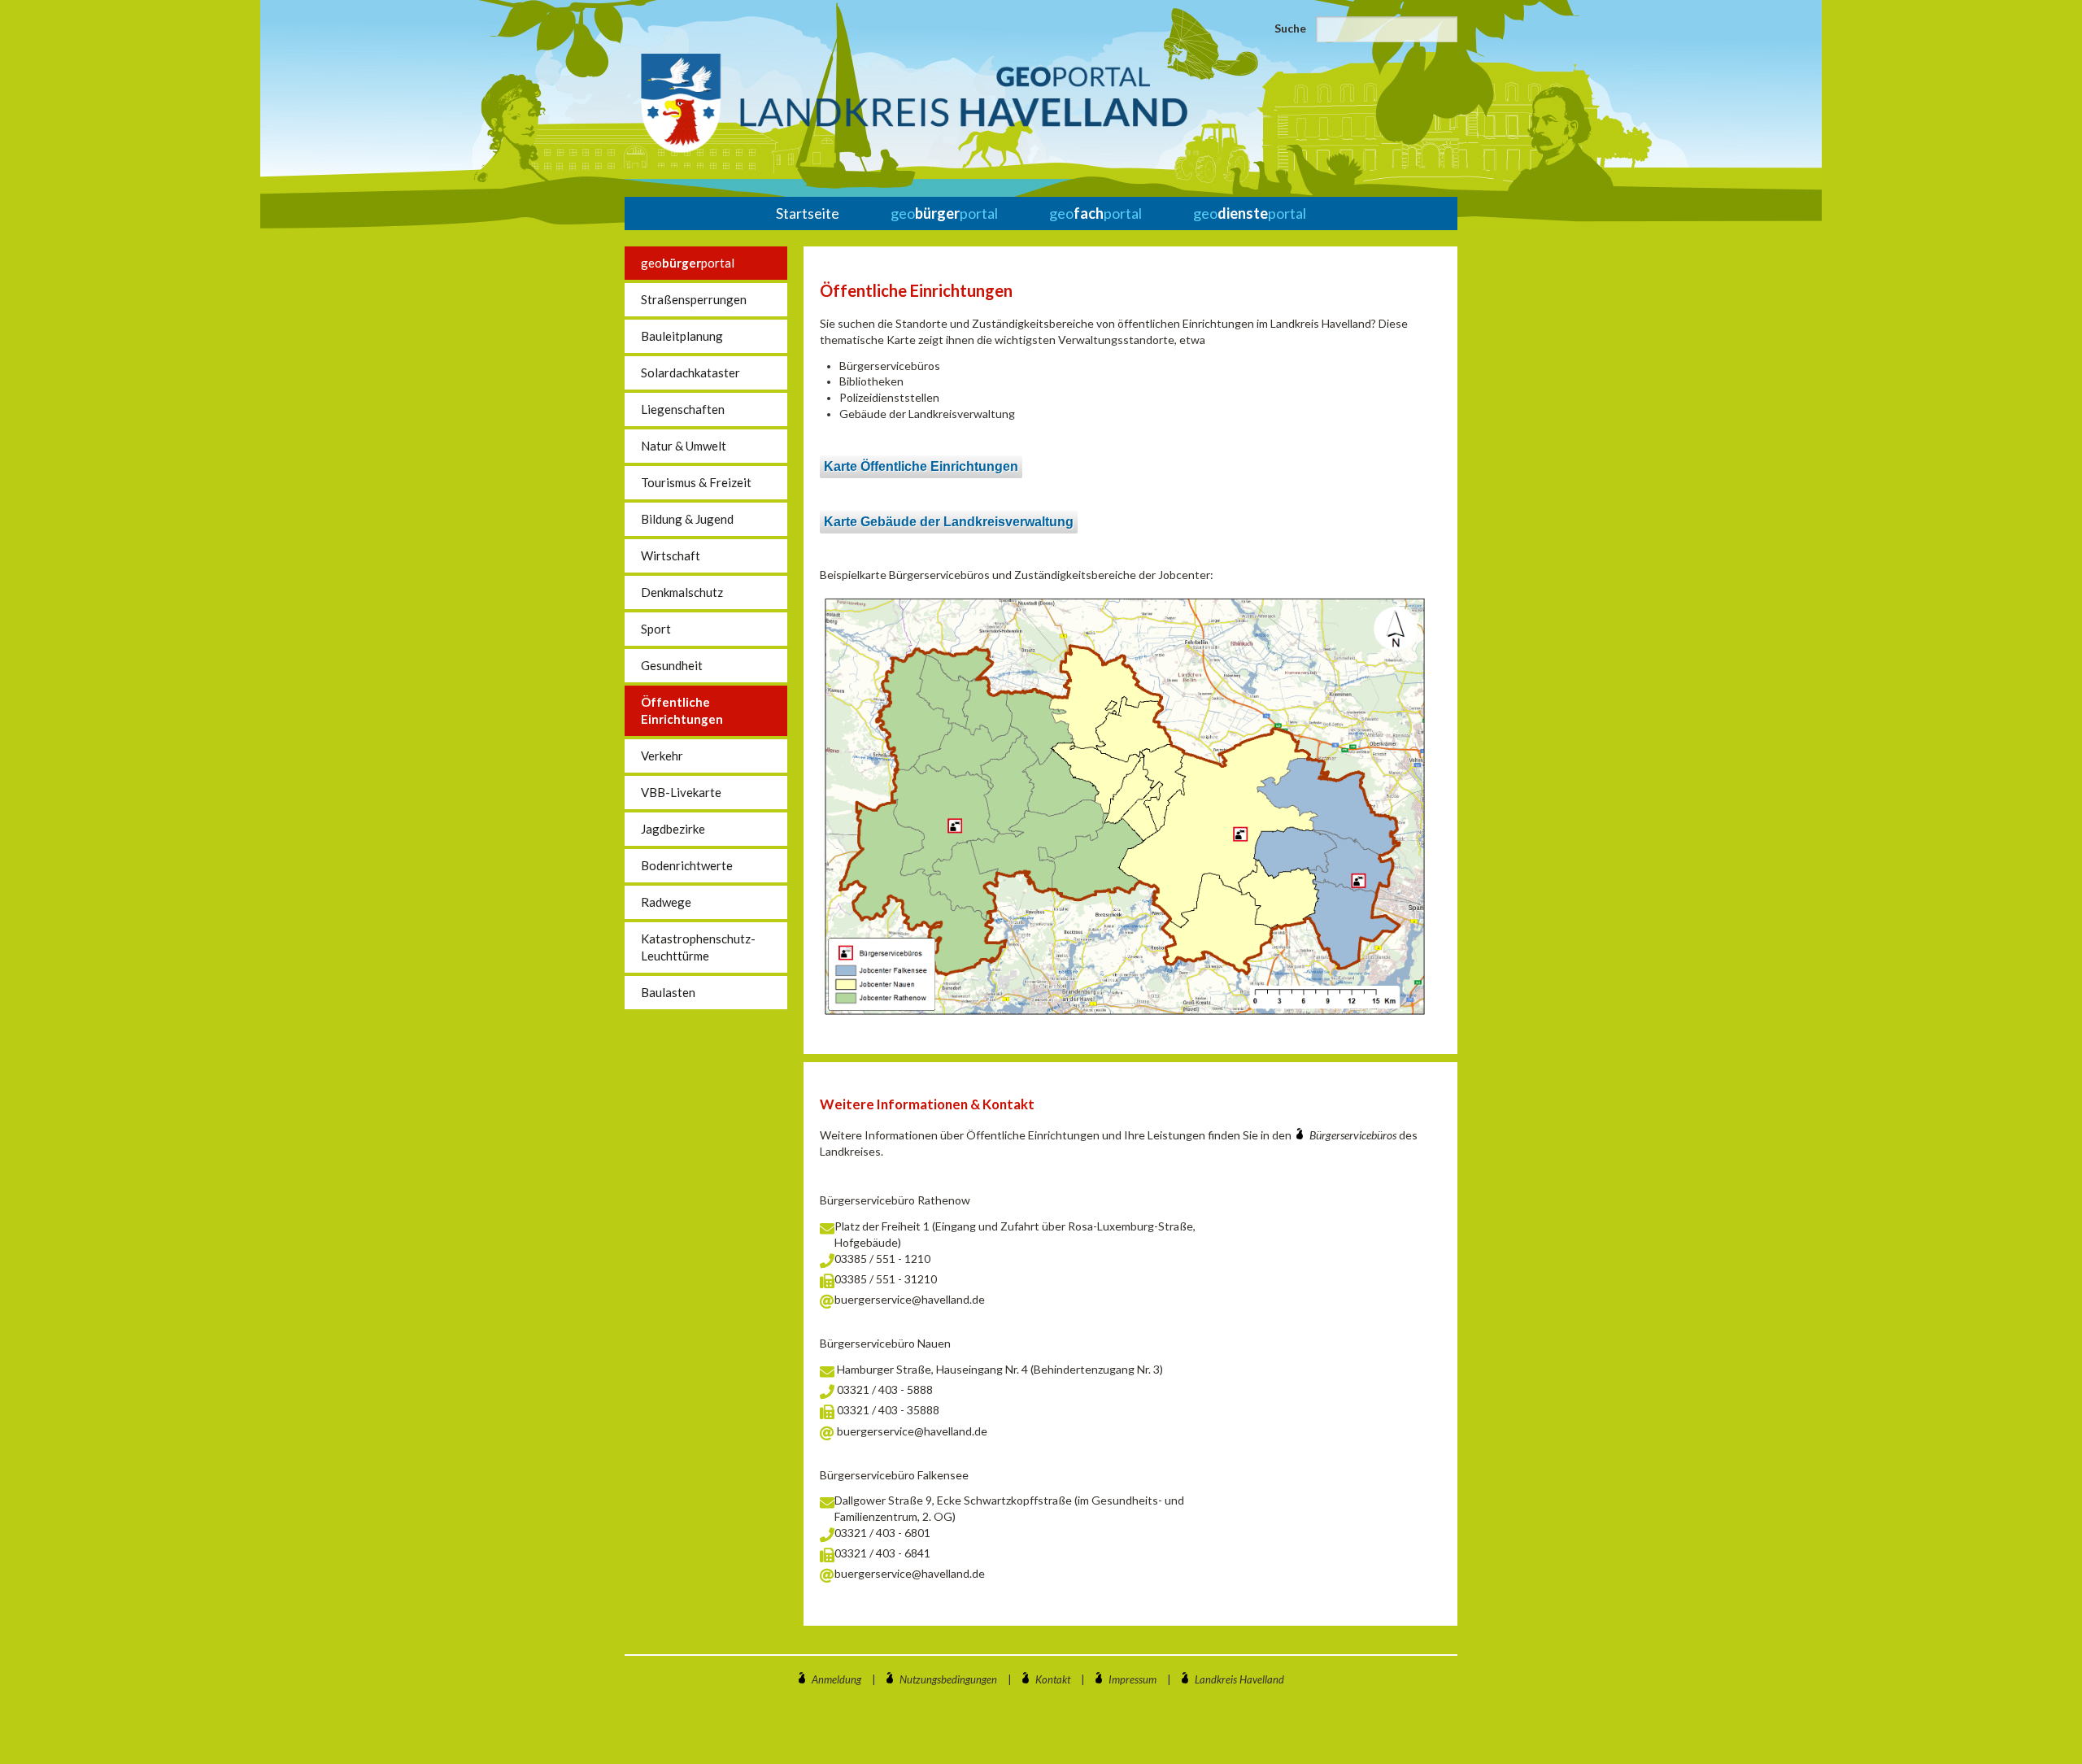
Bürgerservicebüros (1354, 1135)
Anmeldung (836, 1679)
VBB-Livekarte (681, 792)
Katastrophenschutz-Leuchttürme (698, 947)
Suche (1290, 28)
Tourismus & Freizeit (696, 482)
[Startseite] (914, 103)
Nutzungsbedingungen (948, 1679)
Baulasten (668, 992)
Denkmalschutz (682, 592)
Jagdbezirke (673, 829)
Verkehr (662, 756)
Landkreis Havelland (1239, 1679)
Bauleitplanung (682, 336)
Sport (656, 629)
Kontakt (1053, 1679)
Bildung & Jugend (687, 519)
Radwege (666, 902)
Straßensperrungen (694, 299)
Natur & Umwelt (684, 446)
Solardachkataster (690, 372)
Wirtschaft (671, 555)
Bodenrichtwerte (687, 865)
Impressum (1132, 1679)
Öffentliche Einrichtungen (682, 710)
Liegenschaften (683, 409)
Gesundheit (672, 665)
